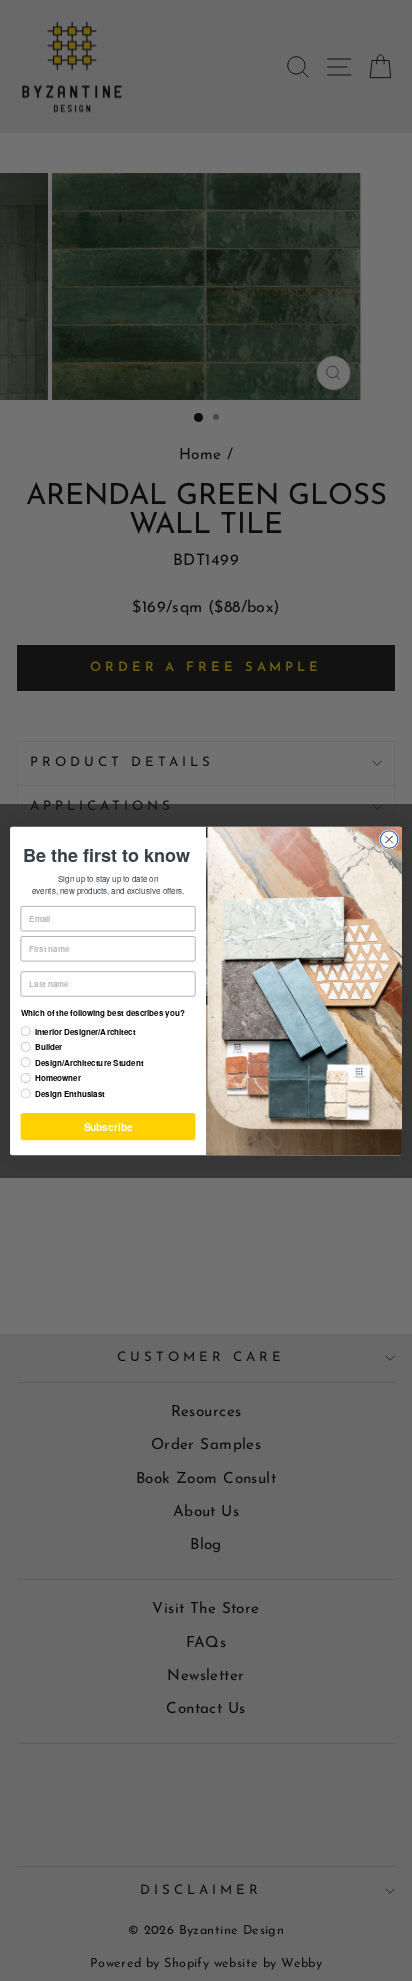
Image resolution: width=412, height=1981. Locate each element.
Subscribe (108, 1126)
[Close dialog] (389, 839)
